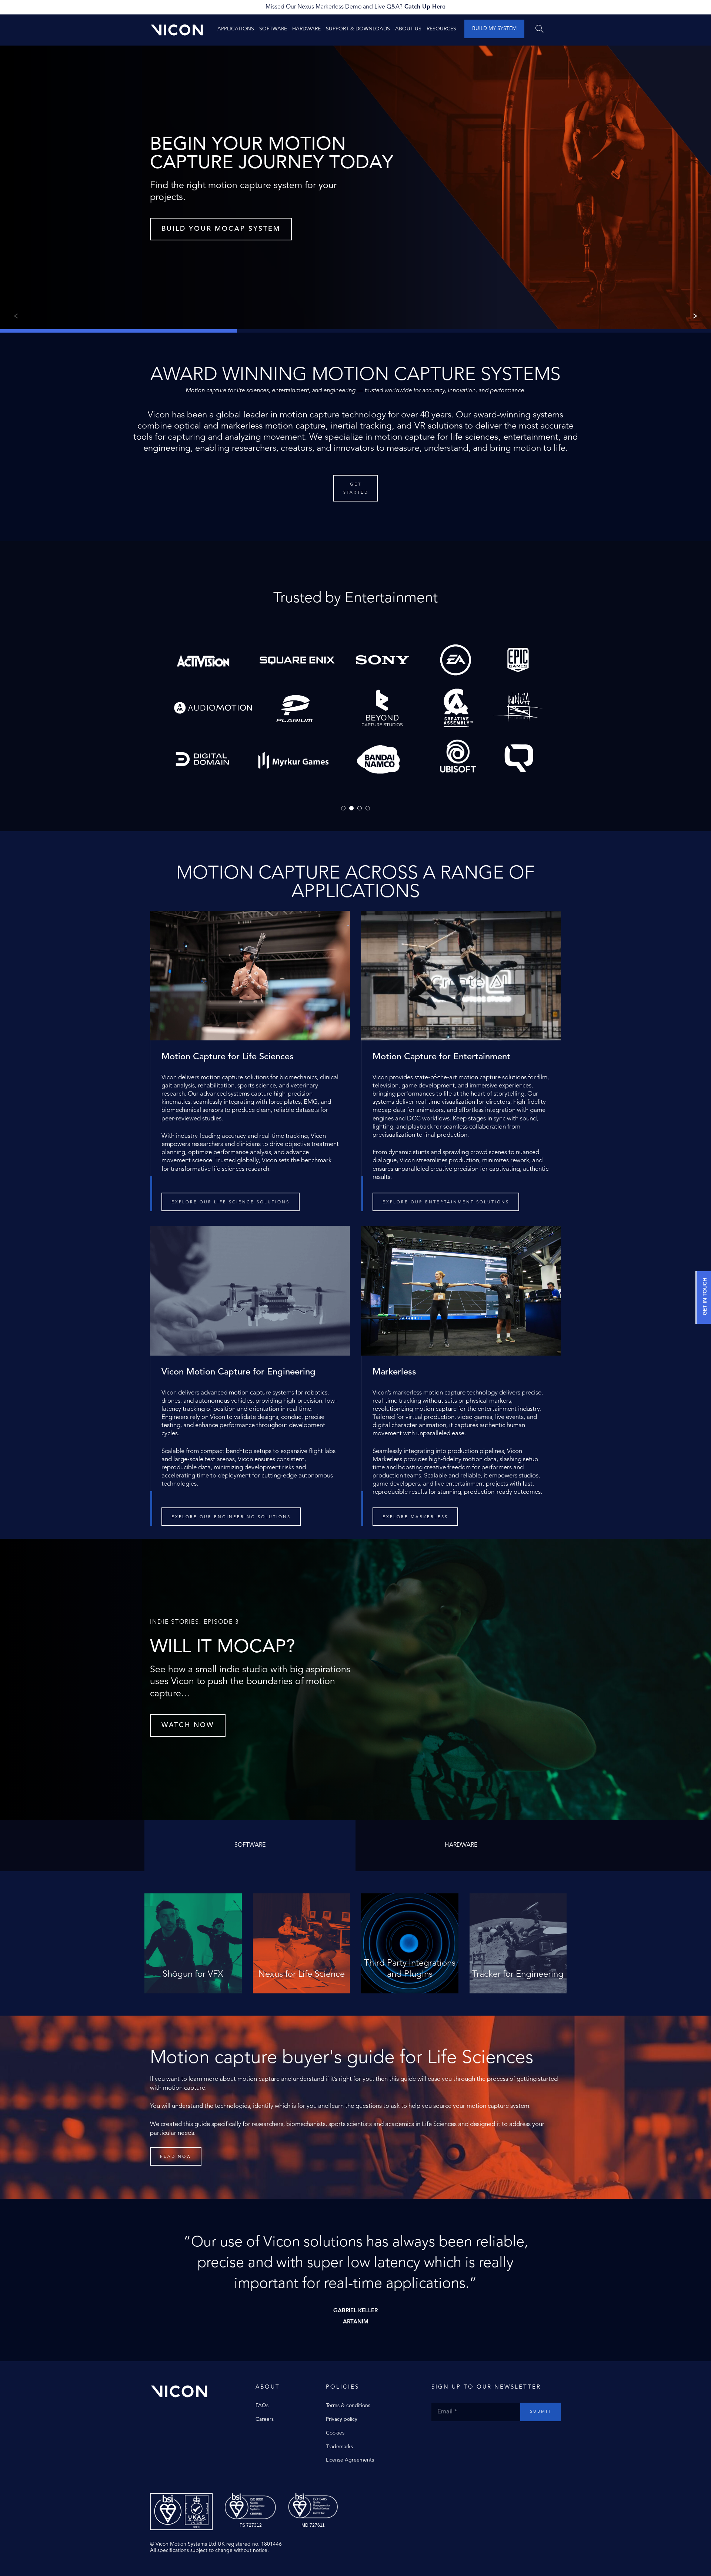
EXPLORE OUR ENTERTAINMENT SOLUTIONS (446, 1202)
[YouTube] (457, 2436)
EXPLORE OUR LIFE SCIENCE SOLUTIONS (231, 1202)
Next (697, 316)
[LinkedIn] (465, 2436)
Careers (265, 2419)
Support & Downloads (358, 29)
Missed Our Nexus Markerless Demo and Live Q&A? (355, 7)
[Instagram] (450, 2436)
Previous (14, 316)
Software (273, 29)
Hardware (306, 29)
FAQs (262, 2406)
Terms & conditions (348, 2406)
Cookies (335, 2433)
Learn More (193, 1981)
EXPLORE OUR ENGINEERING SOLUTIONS (231, 1517)
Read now (176, 2157)
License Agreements (350, 2460)
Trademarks (339, 2447)
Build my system (494, 29)
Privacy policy (342, 2419)
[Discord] (472, 2436)
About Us (408, 29)
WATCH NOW (188, 1725)
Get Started (356, 489)
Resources (441, 29)
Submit (541, 2412)
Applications (236, 29)
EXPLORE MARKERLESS (415, 1517)
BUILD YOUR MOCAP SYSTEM (221, 229)
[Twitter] (443, 2436)
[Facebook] (435, 2436)
